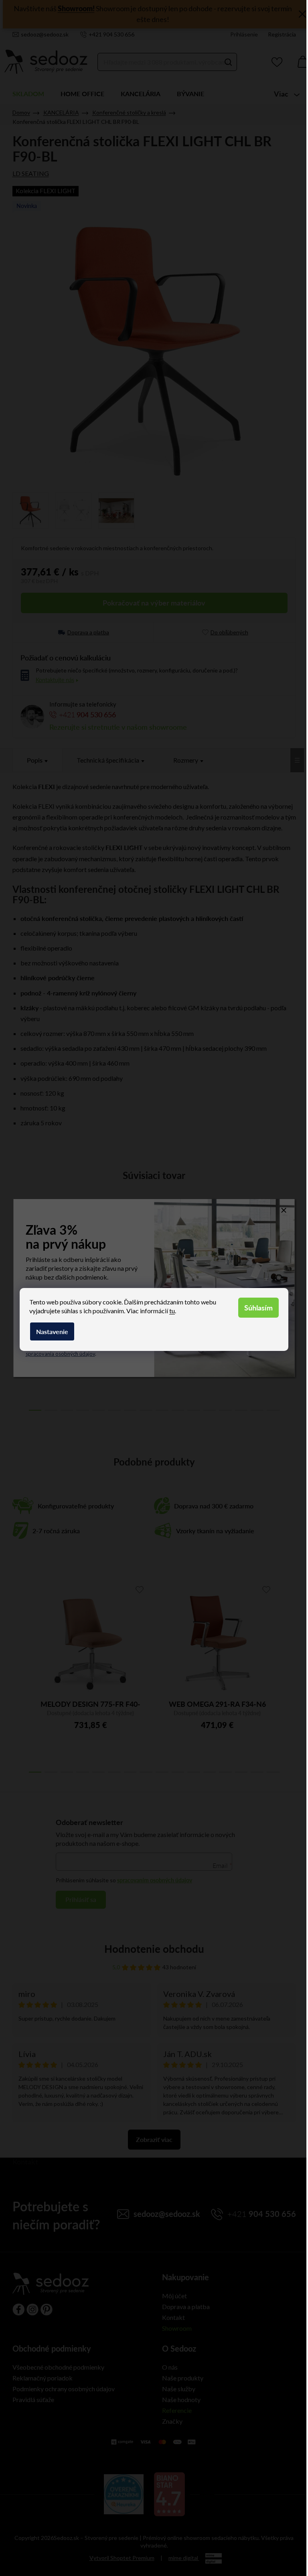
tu (172, 1311)
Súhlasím (258, 1307)
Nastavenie (52, 1331)
